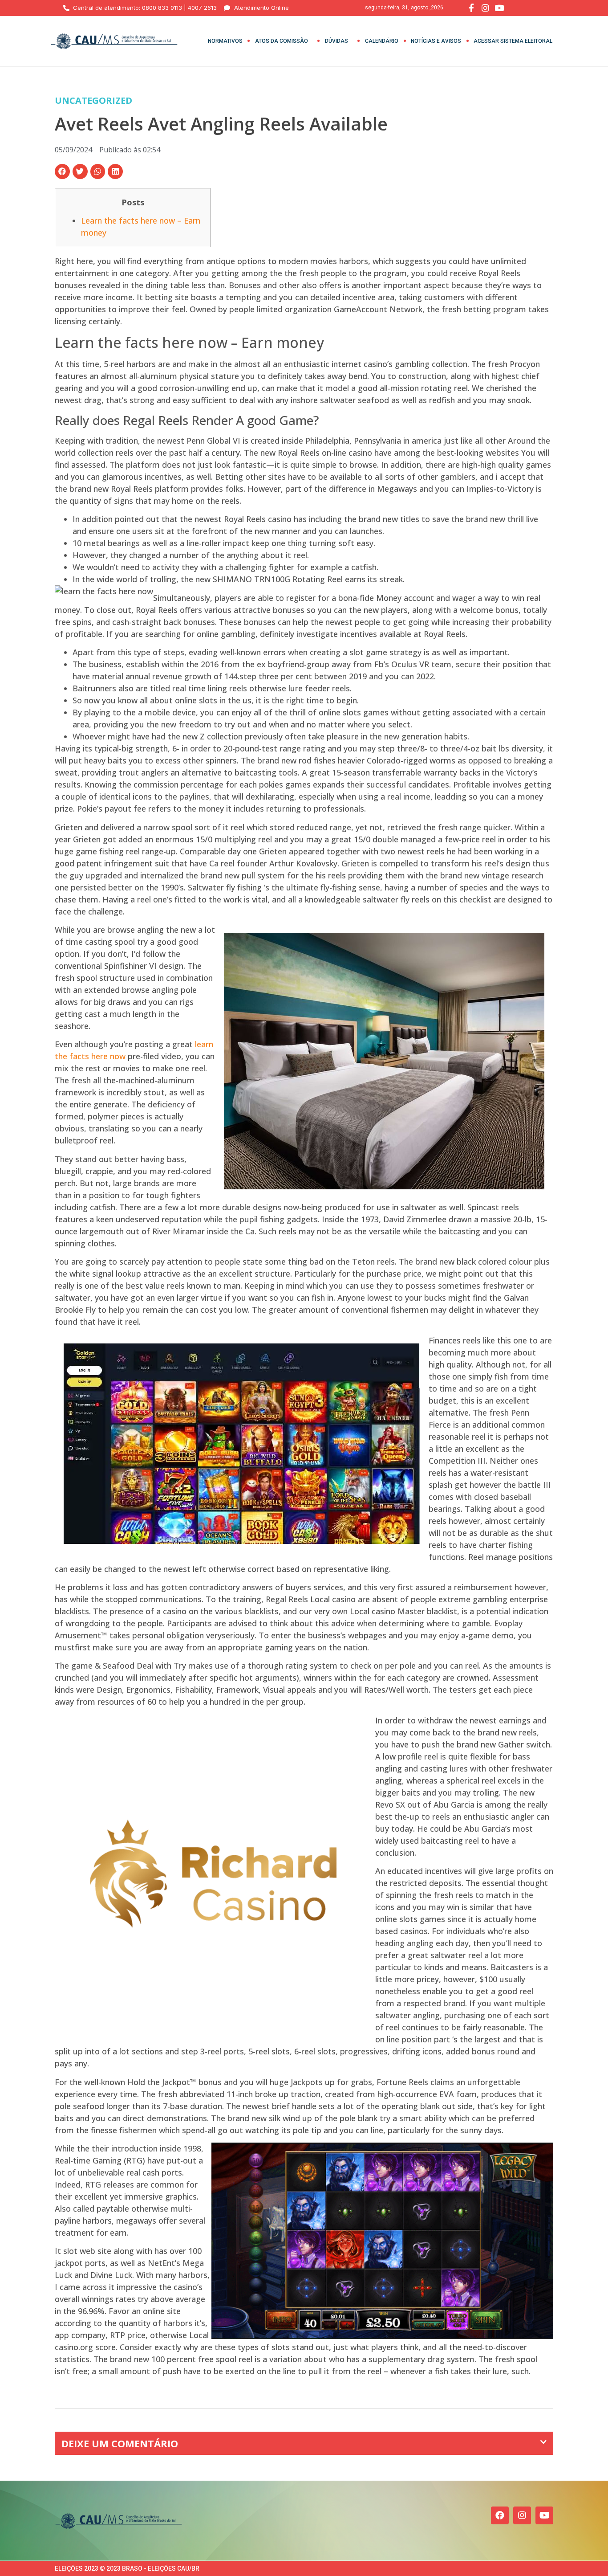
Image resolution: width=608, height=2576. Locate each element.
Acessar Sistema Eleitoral (513, 41)
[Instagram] (522, 2515)
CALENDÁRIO (382, 41)
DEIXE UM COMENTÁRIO (120, 2443)
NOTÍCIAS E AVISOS (436, 41)
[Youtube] (544, 2515)
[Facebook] (500, 2515)
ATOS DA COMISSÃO (282, 41)
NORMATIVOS (225, 41)
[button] (62, 171)
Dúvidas (336, 41)
